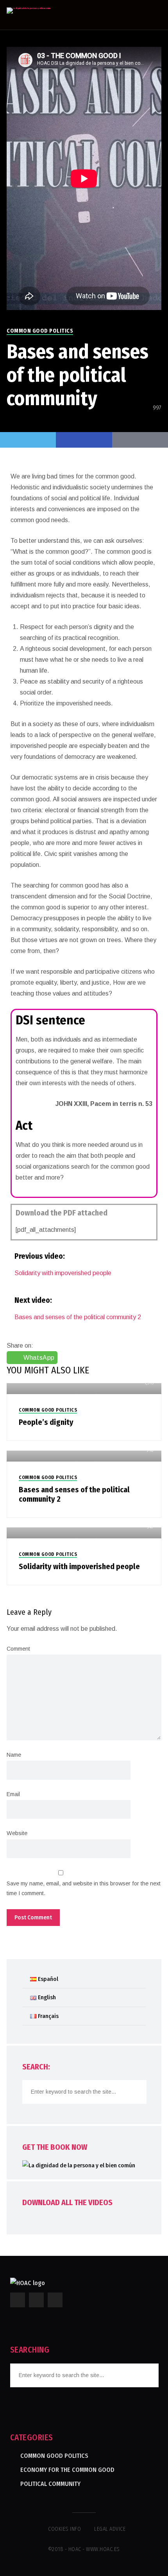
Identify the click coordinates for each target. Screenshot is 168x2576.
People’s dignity (46, 1422)
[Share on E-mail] (140, 440)
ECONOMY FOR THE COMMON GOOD (67, 2470)
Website (17, 1833)
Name (14, 1755)
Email (13, 1794)
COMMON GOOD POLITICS (40, 331)
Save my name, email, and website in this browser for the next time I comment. (84, 1888)
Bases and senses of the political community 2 (78, 1317)
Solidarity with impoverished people (63, 1273)
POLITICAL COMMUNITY (50, 2484)
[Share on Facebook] (84, 440)
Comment (18, 1649)
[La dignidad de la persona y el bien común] (29, 11)
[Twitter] (28, 440)
